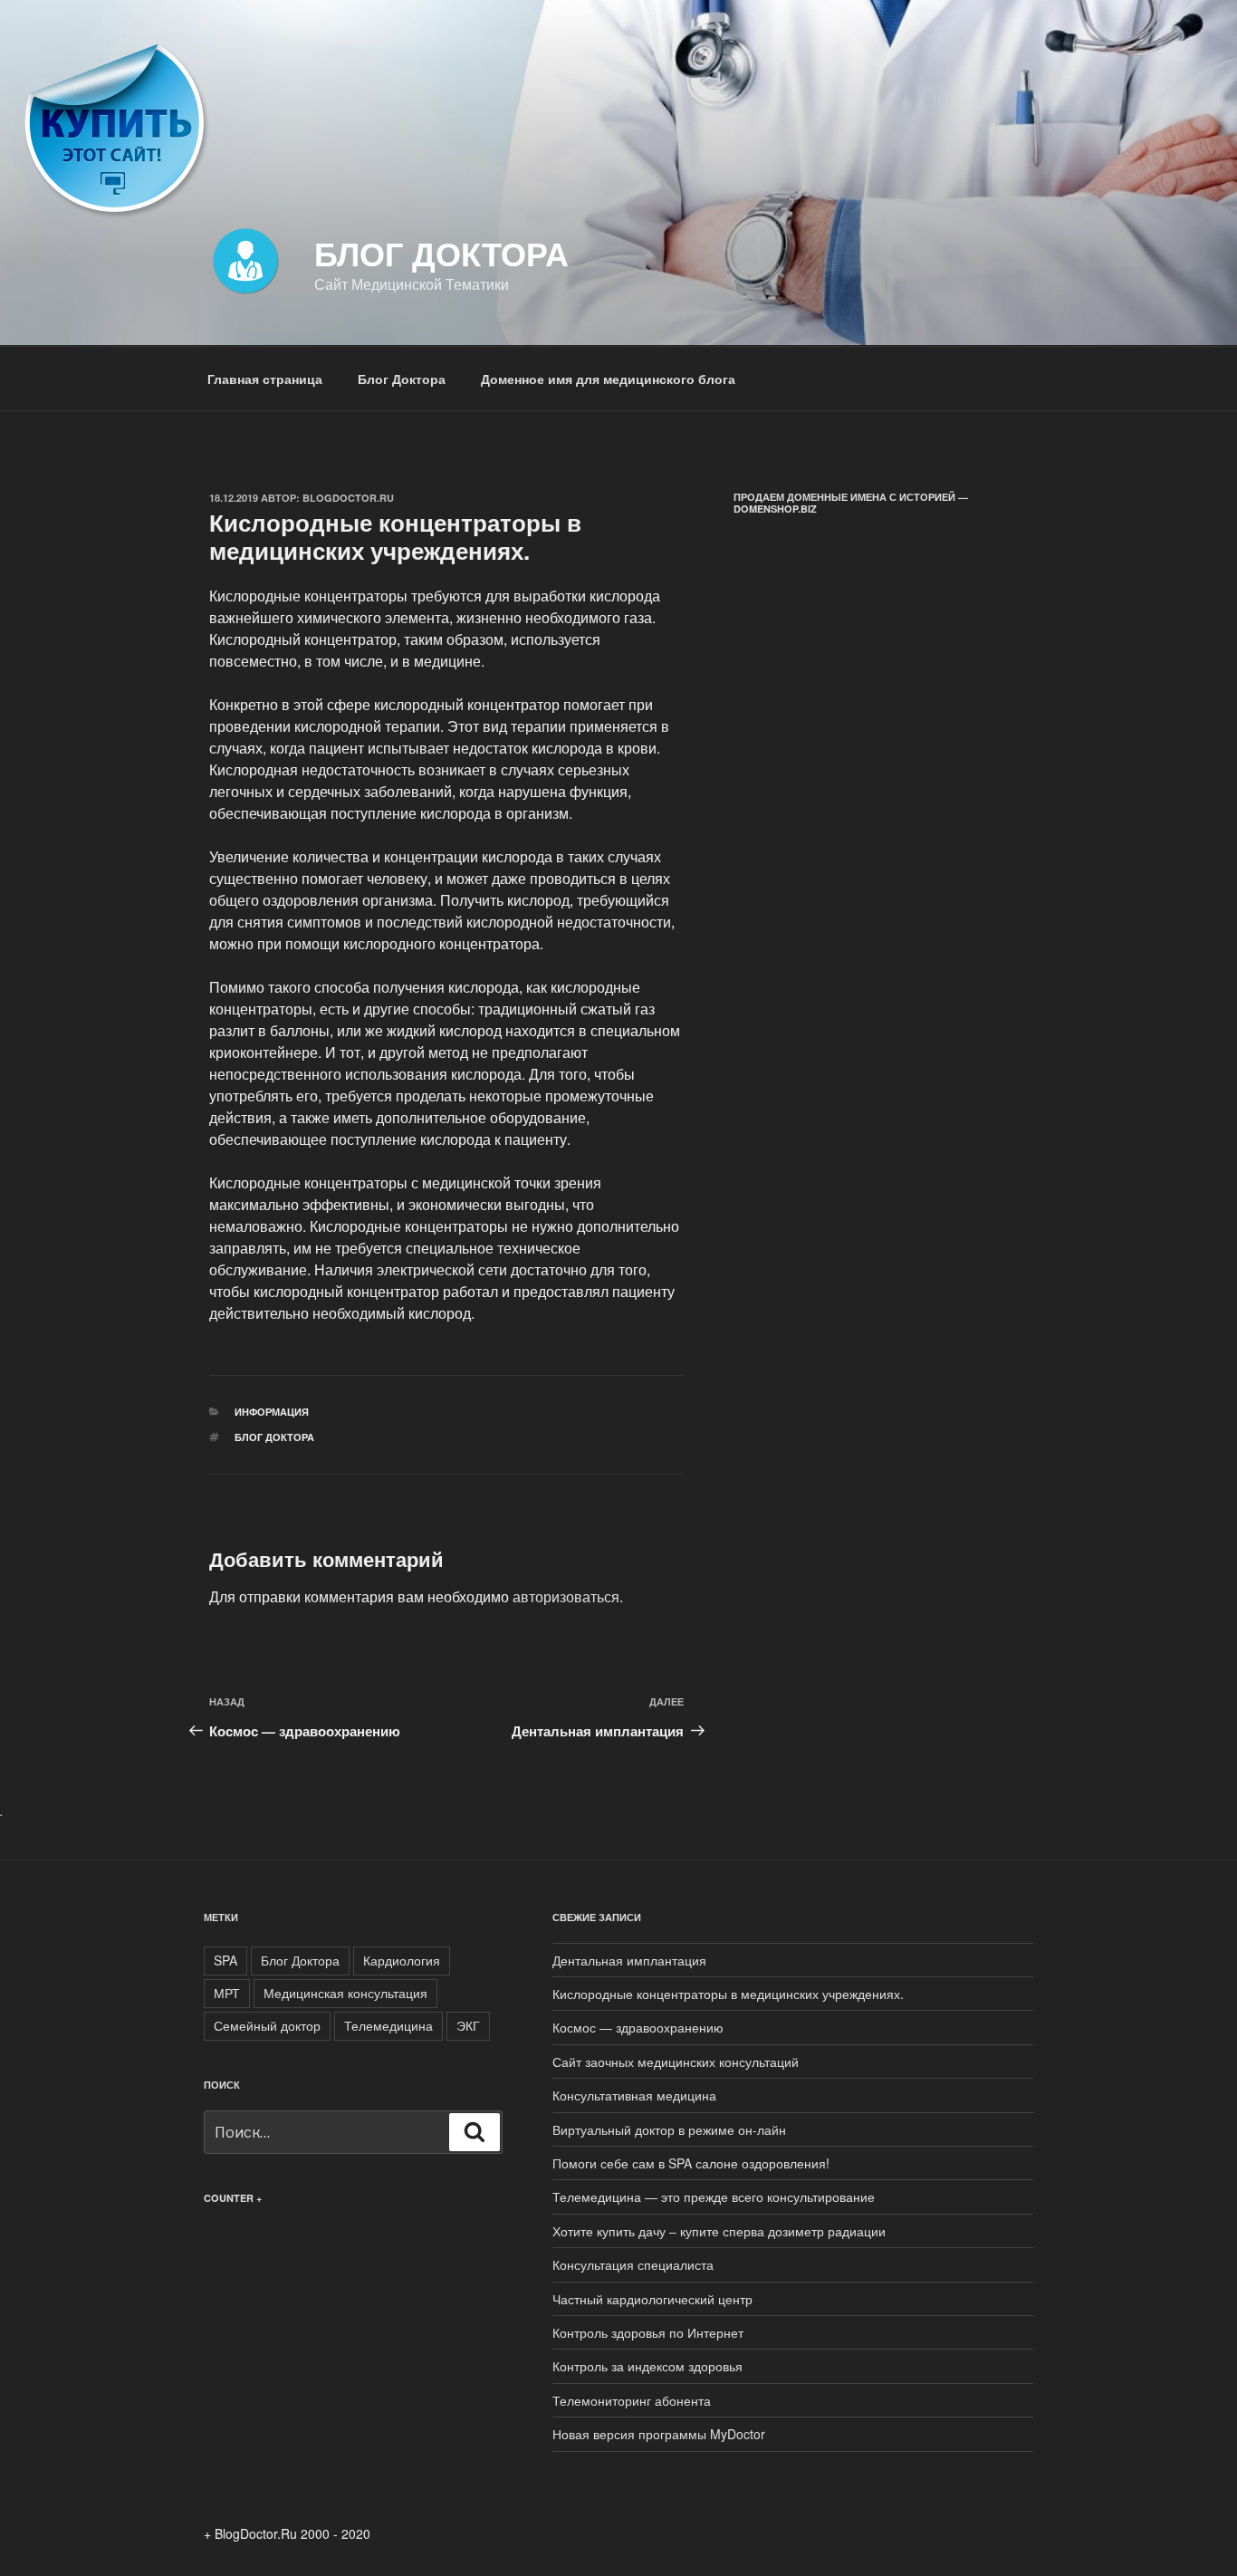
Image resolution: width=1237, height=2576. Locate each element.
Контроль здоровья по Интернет (648, 2332)
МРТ (227, 1993)
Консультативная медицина (634, 2095)
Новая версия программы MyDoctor (659, 2434)
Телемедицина (388, 2025)
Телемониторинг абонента (632, 2400)
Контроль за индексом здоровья (647, 2366)
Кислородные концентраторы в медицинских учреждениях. (728, 1994)
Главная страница (265, 379)
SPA (225, 1960)
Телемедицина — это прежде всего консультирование (714, 2196)
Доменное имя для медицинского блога (608, 379)
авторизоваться (566, 1596)
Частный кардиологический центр (652, 2299)
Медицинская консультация (345, 1993)
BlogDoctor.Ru (348, 498)
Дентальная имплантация (629, 1960)
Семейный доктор (267, 2025)
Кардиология (402, 1960)
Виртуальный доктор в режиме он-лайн (669, 2129)
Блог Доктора (441, 253)
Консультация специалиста (633, 2264)
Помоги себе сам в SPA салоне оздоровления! (691, 2163)
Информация (272, 1412)
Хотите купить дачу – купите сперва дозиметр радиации (719, 2231)
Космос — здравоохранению (638, 2027)
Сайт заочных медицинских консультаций (676, 2062)
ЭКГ (468, 2025)
